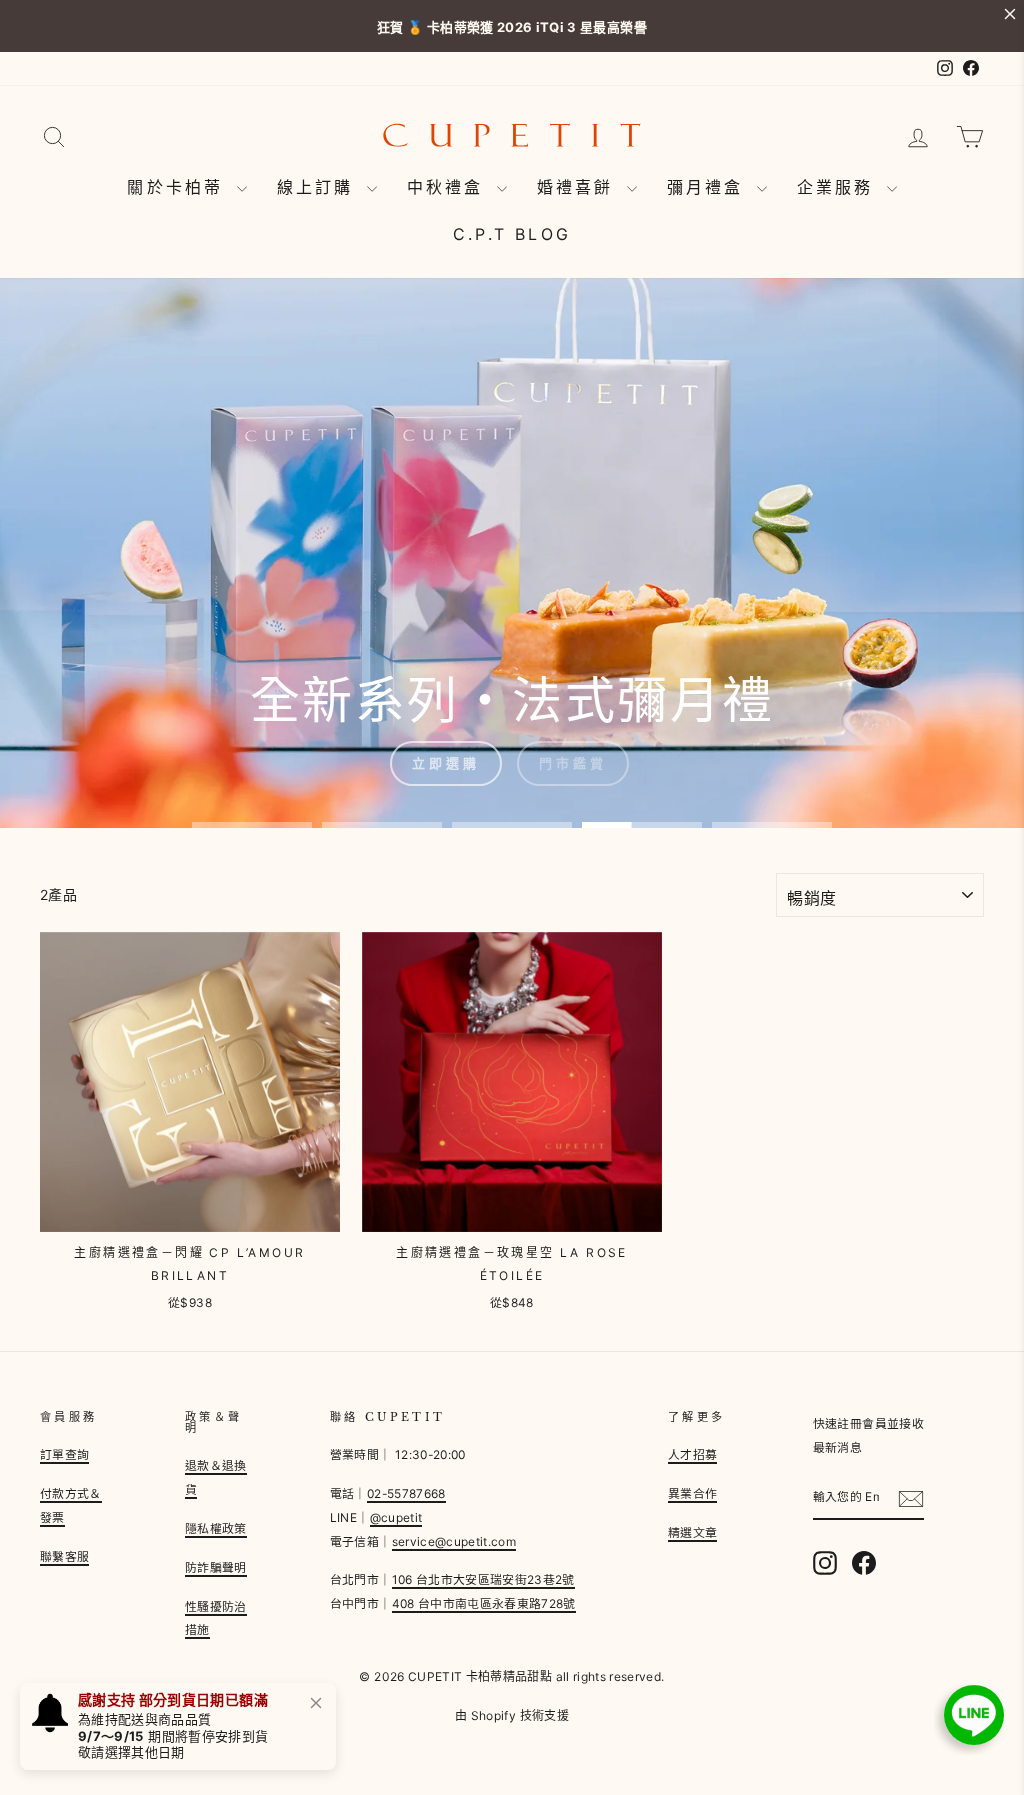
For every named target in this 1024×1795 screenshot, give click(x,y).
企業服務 (839, 187)
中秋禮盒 (449, 187)
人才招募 (692, 1454)
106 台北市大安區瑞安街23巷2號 (483, 1579)
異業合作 (692, 1493)
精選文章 (692, 1532)
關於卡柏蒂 (179, 187)
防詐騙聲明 (216, 1567)
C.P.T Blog (512, 234)
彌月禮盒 (709, 187)
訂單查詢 (64, 1454)
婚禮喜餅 (579, 187)
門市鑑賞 (573, 763)
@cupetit (396, 1517)
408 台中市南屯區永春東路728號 (484, 1603)
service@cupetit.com (454, 1541)
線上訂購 (319, 187)
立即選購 (446, 763)
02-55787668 (406, 1493)
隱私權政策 (216, 1528)
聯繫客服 (64, 1556)
